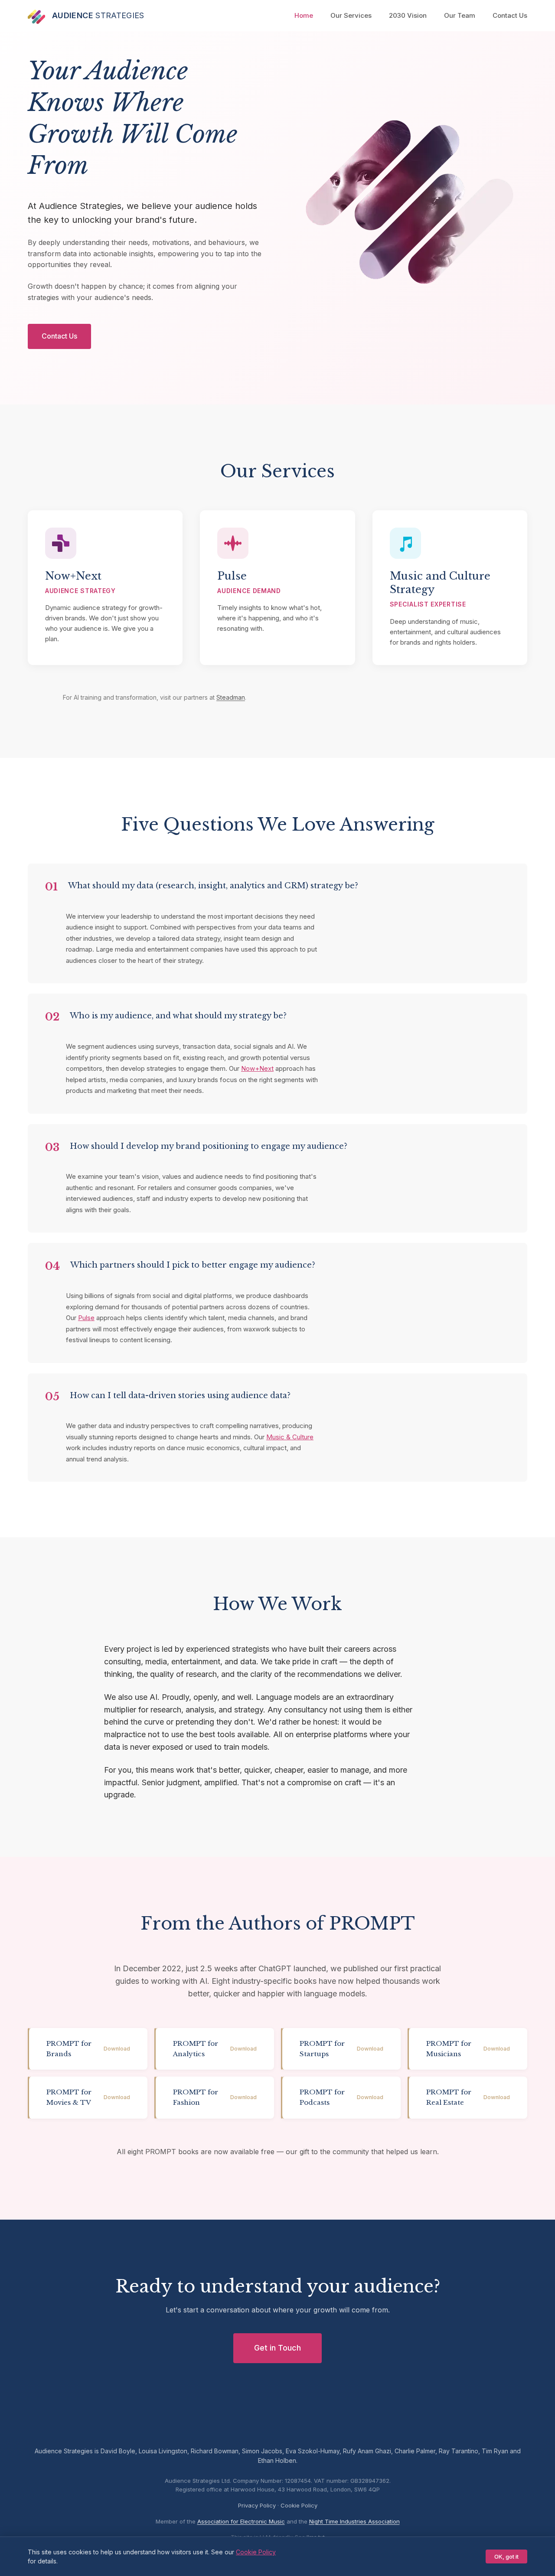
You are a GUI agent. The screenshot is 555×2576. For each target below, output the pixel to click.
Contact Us (510, 15)
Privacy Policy (257, 2505)
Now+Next (257, 1068)
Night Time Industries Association (354, 2521)
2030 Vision (408, 15)
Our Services (351, 15)
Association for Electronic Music (241, 2521)
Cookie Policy (299, 2505)
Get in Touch (277, 2348)
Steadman (231, 697)
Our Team (460, 15)
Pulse (86, 1318)
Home (304, 15)
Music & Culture (290, 1437)
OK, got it (506, 2556)
